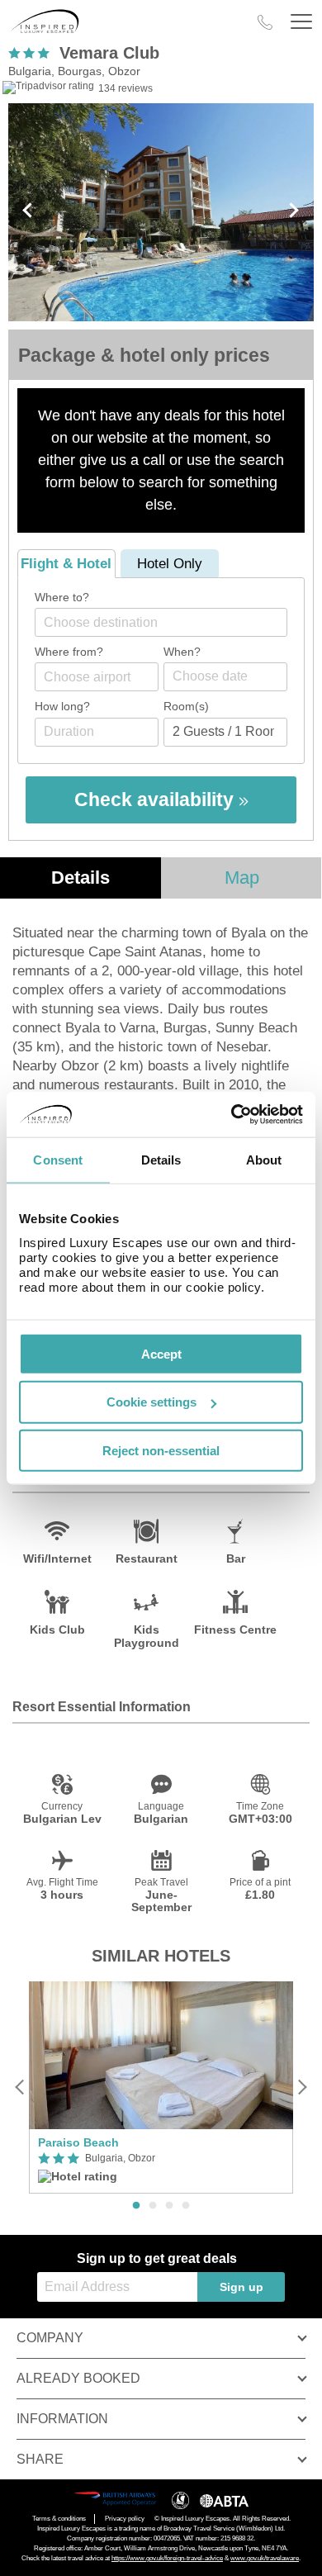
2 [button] (153, 2206)
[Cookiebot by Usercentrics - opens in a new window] (232, 1114)
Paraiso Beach (78, 2142)
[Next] (302, 2087)
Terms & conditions (59, 2519)
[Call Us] (265, 22)
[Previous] (20, 2087)
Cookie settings (152, 1402)
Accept (161, 1353)
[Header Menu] (301, 22)
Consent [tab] (58, 1160)
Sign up (241, 2287)
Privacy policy (125, 2519)
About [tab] (264, 1160)
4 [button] (186, 2206)
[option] (161, 2087)
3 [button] (169, 2206)
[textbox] (169, 622)
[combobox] (161, 622)
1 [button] (136, 2206)
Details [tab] (161, 1160)
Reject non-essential (161, 1451)
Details (80, 878)
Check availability (156, 799)
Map (242, 878)
